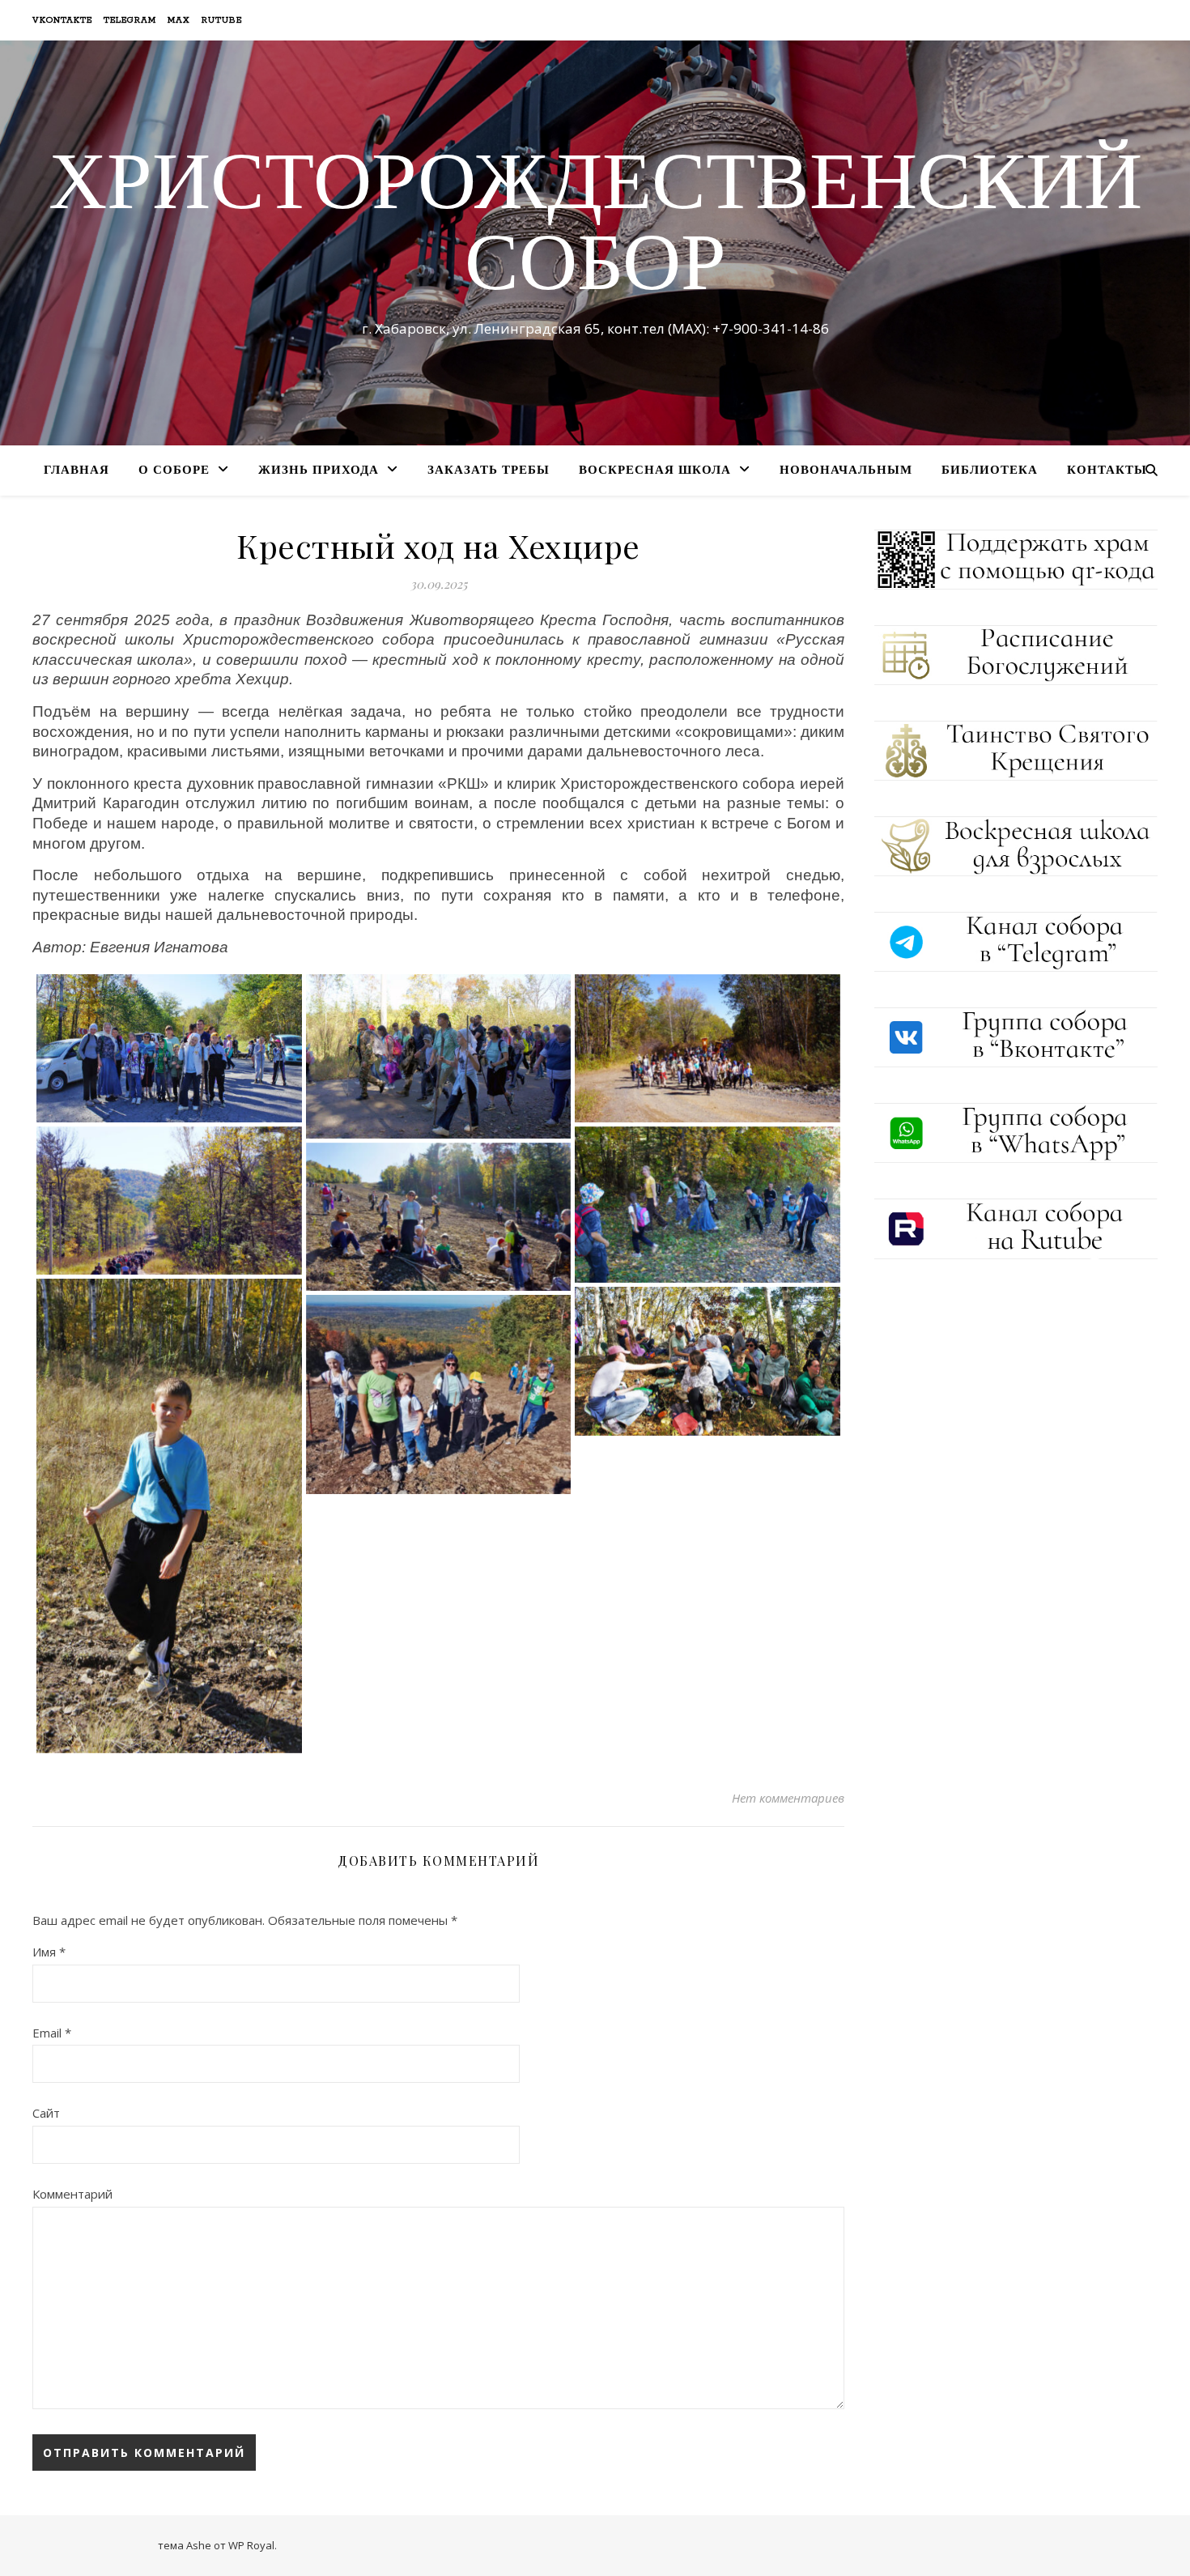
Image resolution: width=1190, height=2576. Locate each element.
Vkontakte (62, 20)
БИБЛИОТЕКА (990, 471)
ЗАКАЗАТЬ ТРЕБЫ (489, 471)
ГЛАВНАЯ (76, 471)
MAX (179, 20)
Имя (49, 1952)
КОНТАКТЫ (1107, 471)
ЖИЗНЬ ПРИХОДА (319, 471)
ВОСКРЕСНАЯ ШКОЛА (655, 471)
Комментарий (72, 2194)
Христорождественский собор (595, 228)
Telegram (130, 20)
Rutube (222, 20)
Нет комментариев (788, 1798)
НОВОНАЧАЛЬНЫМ (846, 471)
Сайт (46, 2113)
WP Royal (251, 2545)
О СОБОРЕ (174, 471)
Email (52, 2033)
